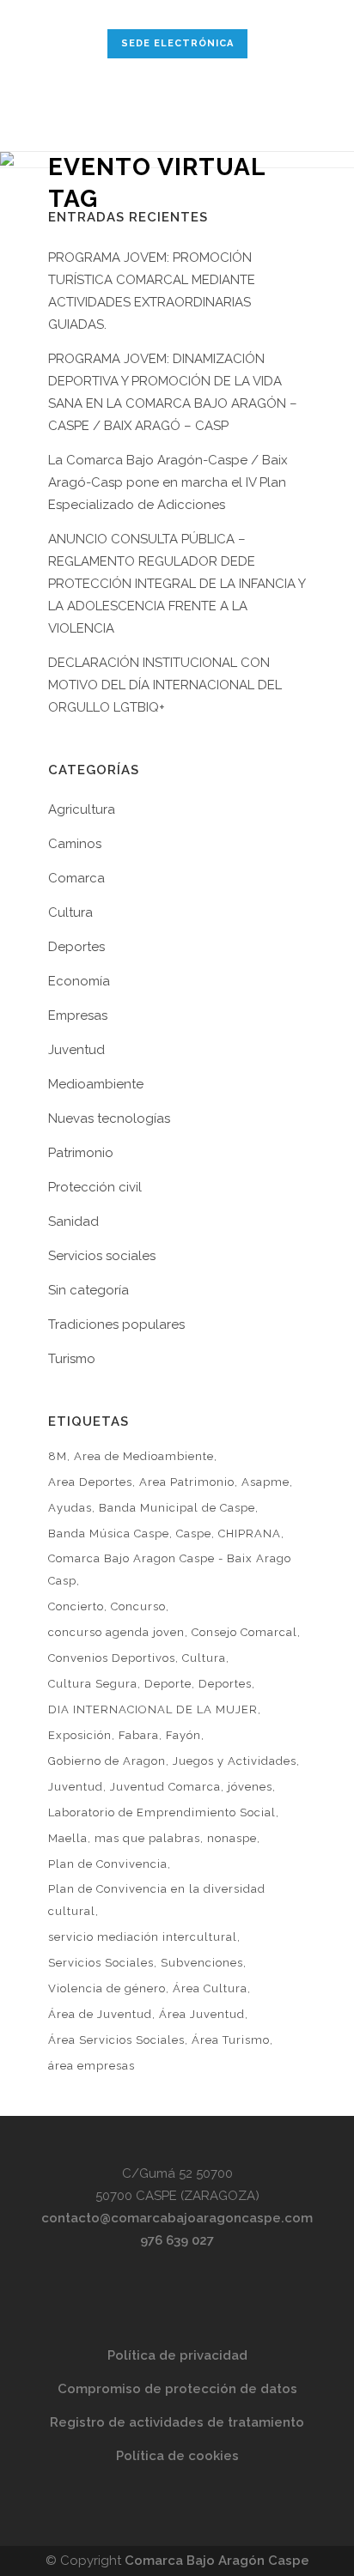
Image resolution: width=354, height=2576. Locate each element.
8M (58, 1456)
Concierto (76, 1606)
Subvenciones (202, 1963)
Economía (79, 981)
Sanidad (73, 1221)
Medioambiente (96, 1084)
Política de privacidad (177, 2355)
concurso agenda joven (116, 1632)
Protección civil (95, 1187)
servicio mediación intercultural (143, 1937)
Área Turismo (231, 2040)
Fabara (139, 1735)
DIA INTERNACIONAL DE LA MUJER (153, 1709)
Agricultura (82, 809)
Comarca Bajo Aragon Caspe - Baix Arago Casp (170, 1570)
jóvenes (250, 1787)
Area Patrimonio (187, 1482)
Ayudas (70, 1508)
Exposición (80, 1735)
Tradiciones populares (116, 1324)
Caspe (194, 1533)
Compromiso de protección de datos (177, 2389)
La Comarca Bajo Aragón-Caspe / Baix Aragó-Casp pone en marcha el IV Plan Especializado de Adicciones (168, 482)
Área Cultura (210, 1988)
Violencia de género (107, 1988)
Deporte (168, 1684)
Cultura (70, 912)
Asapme (265, 1482)
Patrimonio (81, 1153)
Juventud (76, 1050)
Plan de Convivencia (108, 1864)
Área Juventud (202, 2014)
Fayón (183, 1735)
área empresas (92, 2066)
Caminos (75, 844)
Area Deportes (90, 1482)
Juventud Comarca (165, 1787)
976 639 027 (177, 2240)
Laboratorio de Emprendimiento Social (162, 1812)
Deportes (76, 947)
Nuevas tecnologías (109, 1118)
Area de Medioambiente (144, 1456)
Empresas (78, 1015)
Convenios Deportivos (112, 1658)
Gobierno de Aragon (107, 1761)
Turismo (72, 1359)
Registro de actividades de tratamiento (177, 2422)
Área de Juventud (100, 2014)
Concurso (138, 1606)
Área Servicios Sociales (116, 2040)
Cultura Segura (93, 1684)
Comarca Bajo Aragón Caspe (217, 2561)
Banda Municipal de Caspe (177, 1508)
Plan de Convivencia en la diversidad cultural (157, 1900)
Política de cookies (177, 2456)
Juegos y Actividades (235, 1761)
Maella (68, 1838)
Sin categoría (88, 1290)
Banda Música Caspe (109, 1533)
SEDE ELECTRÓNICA (177, 43)
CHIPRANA (250, 1533)
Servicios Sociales (101, 1963)
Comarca (76, 878)
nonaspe (232, 1838)
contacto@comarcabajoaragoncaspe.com (177, 2218)
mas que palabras (147, 1838)
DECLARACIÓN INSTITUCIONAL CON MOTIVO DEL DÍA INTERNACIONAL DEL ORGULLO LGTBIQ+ (165, 685)
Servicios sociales (102, 1256)
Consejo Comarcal (244, 1632)
